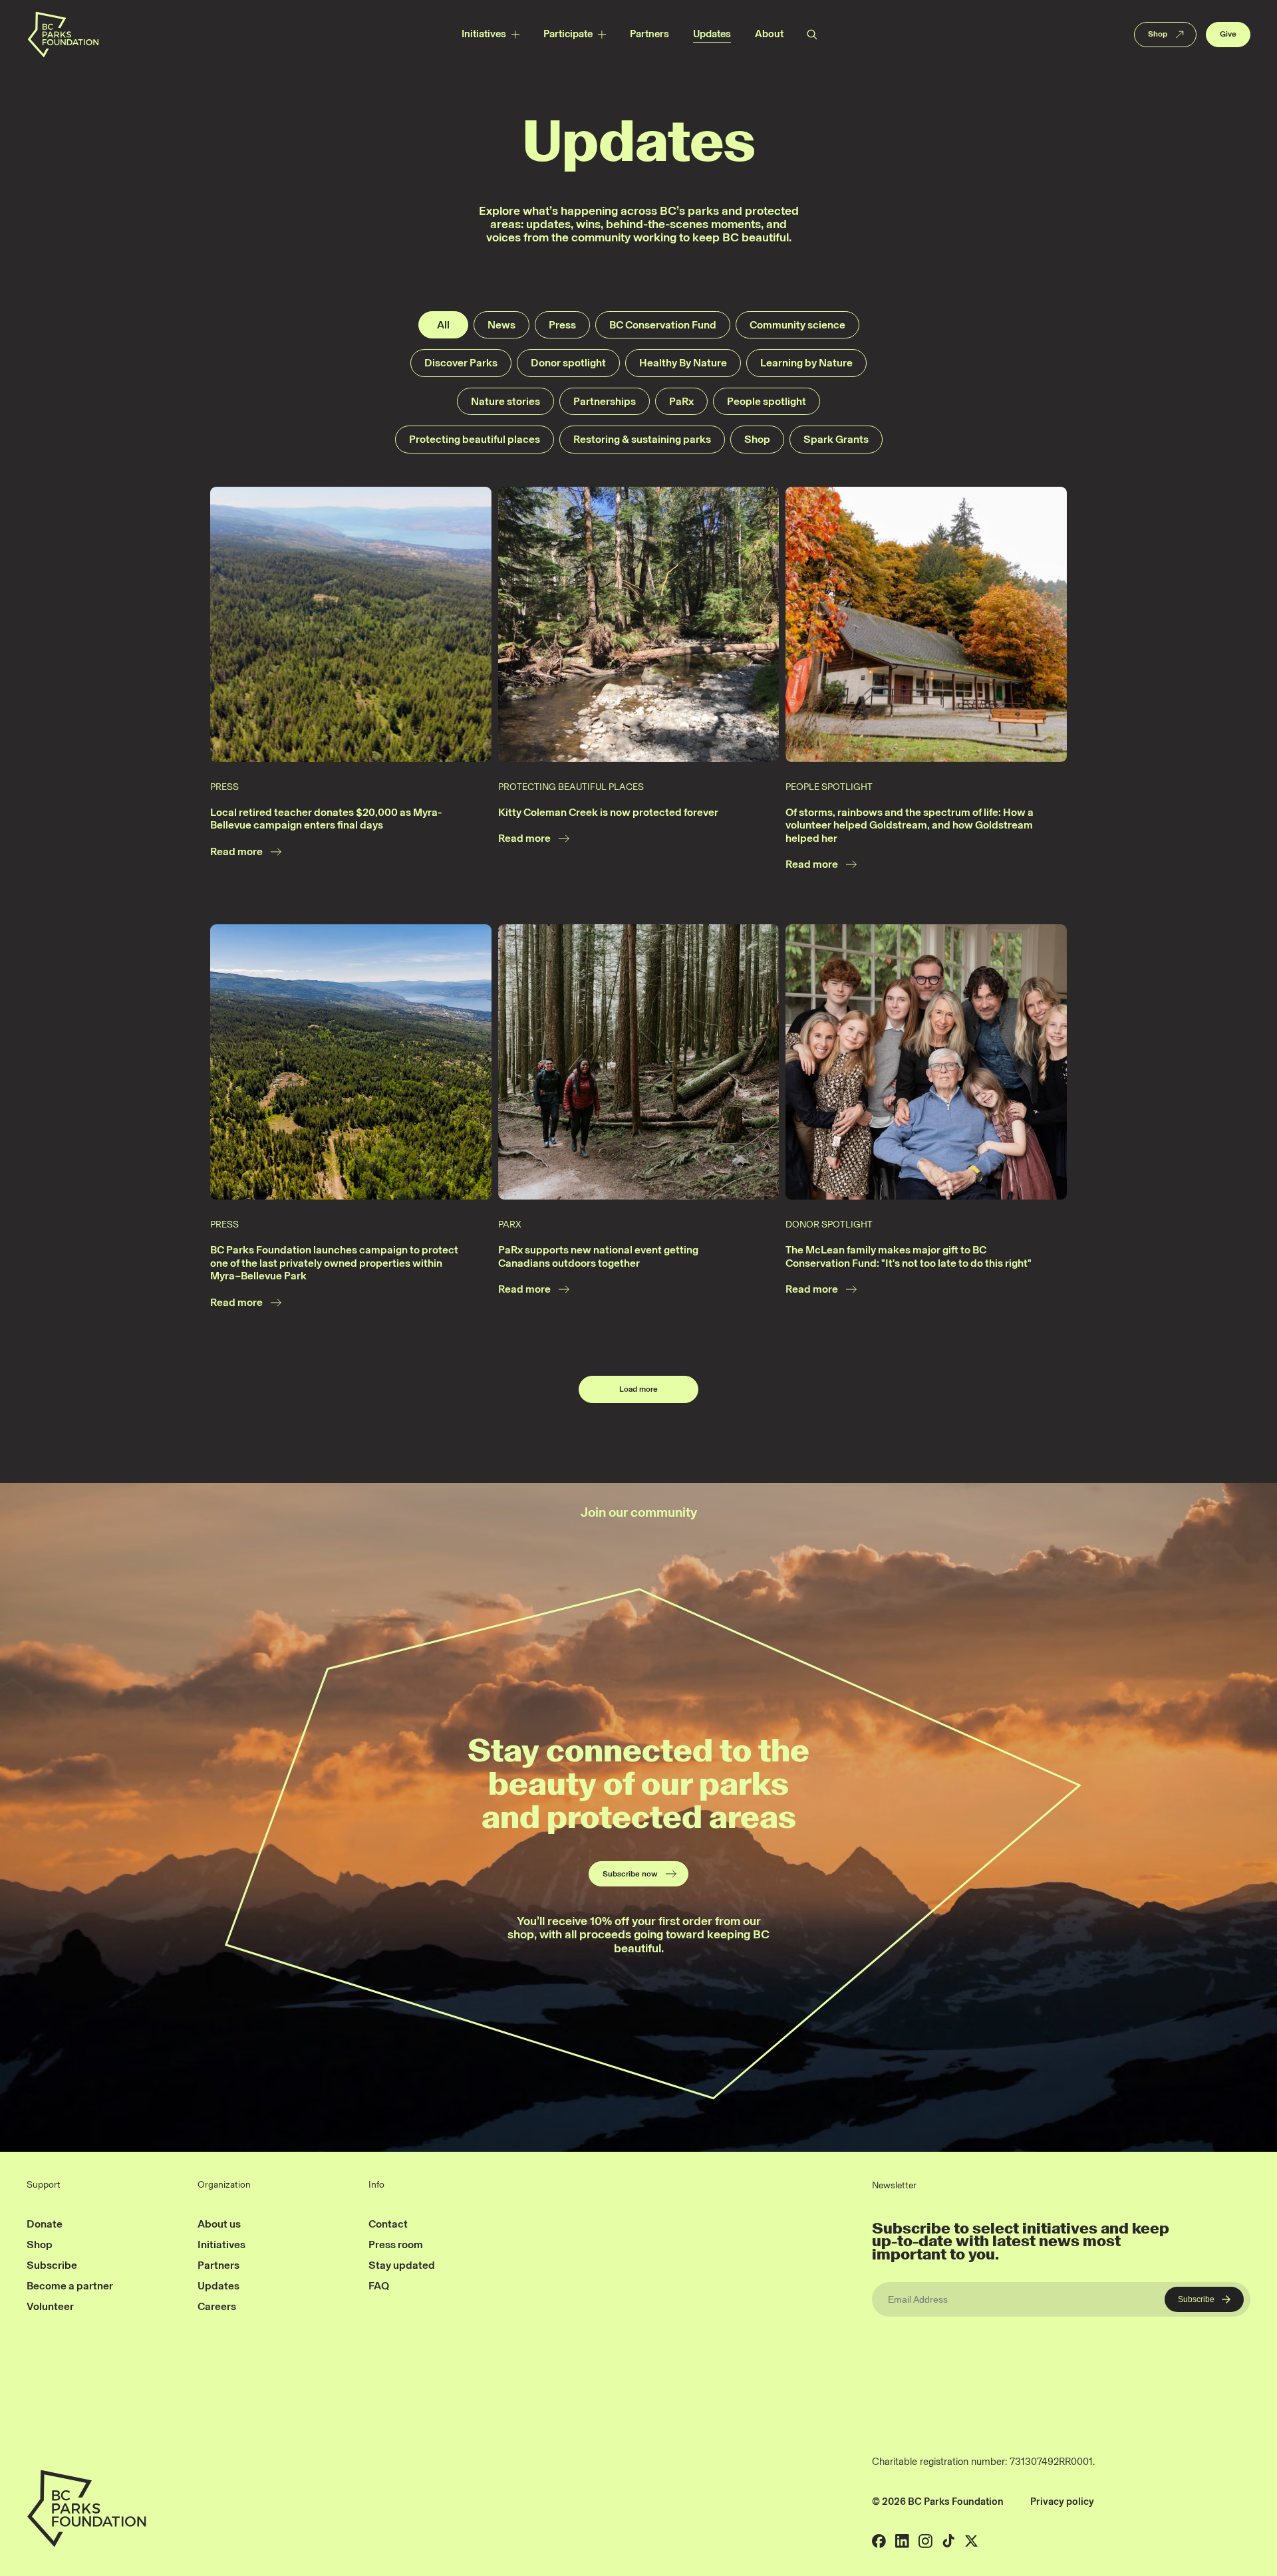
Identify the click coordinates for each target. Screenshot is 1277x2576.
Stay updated (402, 2265)
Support (44, 2185)
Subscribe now (630, 1874)
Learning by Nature (806, 363)
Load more (638, 1389)
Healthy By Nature (683, 363)
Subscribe (52, 2265)
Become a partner (70, 2286)
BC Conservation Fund (663, 325)
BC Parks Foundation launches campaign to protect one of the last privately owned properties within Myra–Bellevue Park (334, 1263)
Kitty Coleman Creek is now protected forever (608, 812)
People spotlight (767, 401)
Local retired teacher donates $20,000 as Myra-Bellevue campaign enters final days (326, 819)
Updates (712, 34)
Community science (797, 325)
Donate (45, 2224)
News (501, 325)
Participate (568, 34)
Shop (1158, 34)
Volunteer (50, 2306)
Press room (396, 2245)
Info (376, 2185)
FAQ (379, 2286)
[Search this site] (811, 34)
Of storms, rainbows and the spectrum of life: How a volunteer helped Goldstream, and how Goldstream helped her (910, 825)
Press (562, 325)
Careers (217, 2306)
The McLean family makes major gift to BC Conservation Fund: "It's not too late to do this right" (909, 1256)
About (769, 34)
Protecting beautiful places (475, 439)
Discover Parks (461, 363)
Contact (388, 2224)
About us (219, 2224)
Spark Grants (836, 439)
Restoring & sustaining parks (642, 439)
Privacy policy (1062, 2502)
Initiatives (484, 34)
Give (1228, 34)
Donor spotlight (568, 363)
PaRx (681, 401)
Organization (224, 2185)
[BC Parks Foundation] (63, 34)
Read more (236, 851)
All (443, 325)
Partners (649, 34)
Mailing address (1141, 2502)
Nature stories (505, 401)
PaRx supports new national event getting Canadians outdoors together (598, 1256)
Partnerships (605, 401)
